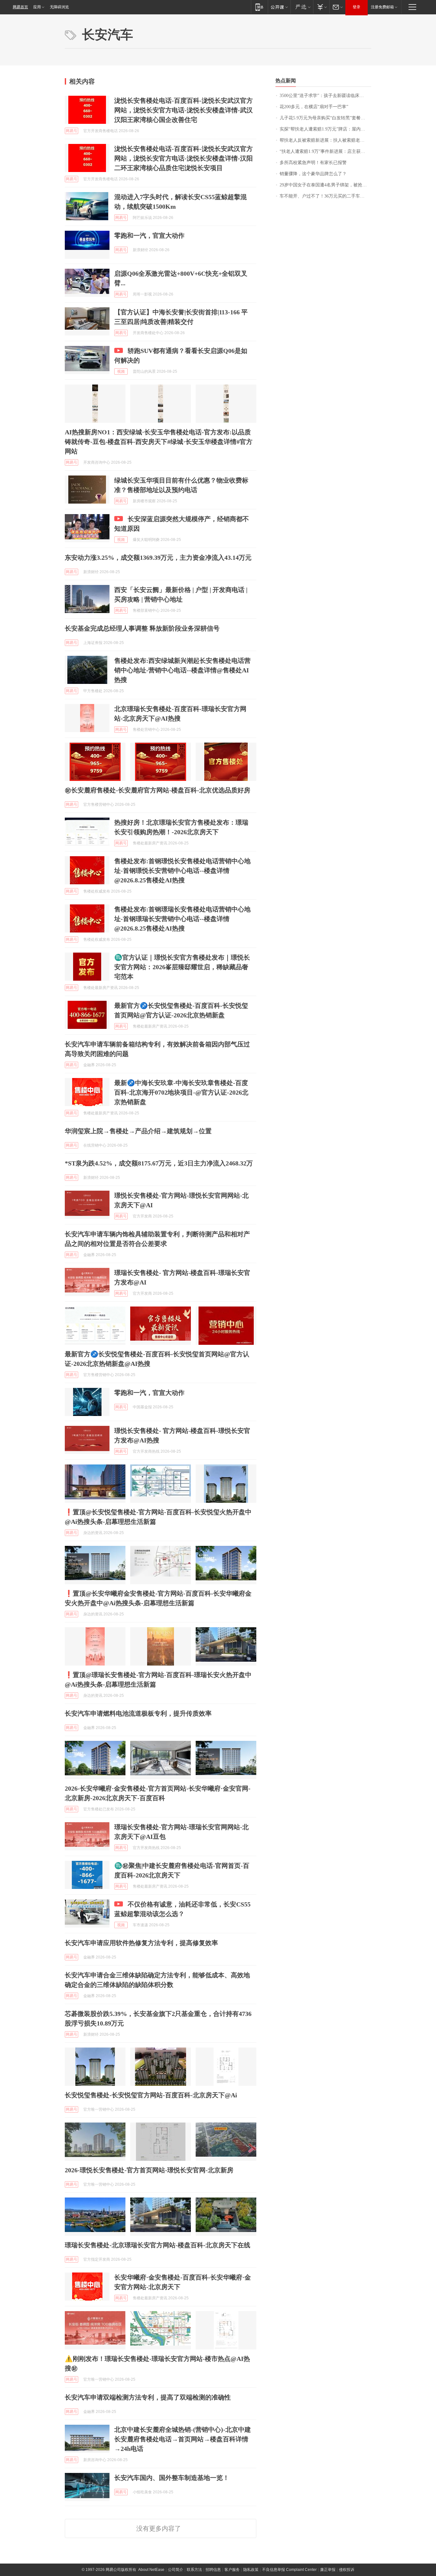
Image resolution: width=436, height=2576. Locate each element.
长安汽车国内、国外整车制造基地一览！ (172, 2478)
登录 (357, 7)
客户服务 (232, 2570)
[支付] (321, 7)
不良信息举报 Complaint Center (289, 2570)
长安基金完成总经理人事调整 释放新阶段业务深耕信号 (142, 628)
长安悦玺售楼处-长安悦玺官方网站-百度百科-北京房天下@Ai (151, 2095)
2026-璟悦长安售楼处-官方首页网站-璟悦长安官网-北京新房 (149, 2170)
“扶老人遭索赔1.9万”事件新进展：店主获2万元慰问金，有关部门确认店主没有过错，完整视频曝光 (325, 151)
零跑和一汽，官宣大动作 (149, 236)
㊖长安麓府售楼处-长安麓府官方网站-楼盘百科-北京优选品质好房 (158, 790)
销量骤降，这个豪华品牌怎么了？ (313, 174)
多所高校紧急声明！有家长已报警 (313, 163)
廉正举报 (328, 2570)
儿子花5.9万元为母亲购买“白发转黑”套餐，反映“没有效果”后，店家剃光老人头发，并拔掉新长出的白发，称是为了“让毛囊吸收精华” (325, 118)
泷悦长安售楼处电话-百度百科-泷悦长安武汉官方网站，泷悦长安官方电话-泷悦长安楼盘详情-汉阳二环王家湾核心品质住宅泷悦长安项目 (184, 158)
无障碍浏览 (59, 7)
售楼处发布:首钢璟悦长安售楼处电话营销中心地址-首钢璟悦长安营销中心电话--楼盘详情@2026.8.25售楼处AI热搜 (182, 871)
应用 (37, 7)
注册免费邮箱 (382, 7)
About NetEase (151, 2570)
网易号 (71, 131)
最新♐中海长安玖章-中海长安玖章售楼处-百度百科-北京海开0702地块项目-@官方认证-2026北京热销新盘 (181, 1092)
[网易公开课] (279, 7)
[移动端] (259, 7)
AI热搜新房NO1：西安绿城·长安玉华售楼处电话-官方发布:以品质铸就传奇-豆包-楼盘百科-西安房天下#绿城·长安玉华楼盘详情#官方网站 (159, 442)
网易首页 (20, 7)
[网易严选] (302, 7)
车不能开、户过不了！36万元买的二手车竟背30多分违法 (325, 196)
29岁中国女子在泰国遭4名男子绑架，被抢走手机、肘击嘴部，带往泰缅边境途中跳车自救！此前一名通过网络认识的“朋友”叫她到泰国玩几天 (325, 185)
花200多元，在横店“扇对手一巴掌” (314, 107)
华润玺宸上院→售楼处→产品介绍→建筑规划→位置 (138, 1131)
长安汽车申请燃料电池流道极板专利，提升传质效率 (138, 1713)
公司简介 (176, 2570)
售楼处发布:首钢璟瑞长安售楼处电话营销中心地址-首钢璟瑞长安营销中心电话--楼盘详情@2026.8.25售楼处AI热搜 (182, 919)
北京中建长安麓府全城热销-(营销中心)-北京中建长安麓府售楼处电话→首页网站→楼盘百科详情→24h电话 (183, 2439)
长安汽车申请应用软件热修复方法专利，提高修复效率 (141, 1943)
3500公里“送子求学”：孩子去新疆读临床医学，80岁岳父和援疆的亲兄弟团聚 (325, 96)
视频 (121, 371)
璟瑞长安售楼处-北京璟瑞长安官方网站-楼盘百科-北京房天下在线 (158, 2245)
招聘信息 (213, 2570)
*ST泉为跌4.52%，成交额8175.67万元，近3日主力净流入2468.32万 (159, 1163)
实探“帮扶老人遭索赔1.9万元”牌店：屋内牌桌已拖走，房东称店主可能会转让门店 (325, 129)
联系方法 (194, 2570)
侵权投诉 (347, 2570)
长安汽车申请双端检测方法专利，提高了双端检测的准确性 (148, 2397)
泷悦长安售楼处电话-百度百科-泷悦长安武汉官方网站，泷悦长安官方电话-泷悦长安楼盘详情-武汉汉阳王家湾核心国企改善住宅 (184, 110)
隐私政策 (251, 2570)
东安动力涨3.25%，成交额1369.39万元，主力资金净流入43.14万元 (158, 558)
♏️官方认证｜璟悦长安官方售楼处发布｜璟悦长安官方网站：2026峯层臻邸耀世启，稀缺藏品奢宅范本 (182, 967)
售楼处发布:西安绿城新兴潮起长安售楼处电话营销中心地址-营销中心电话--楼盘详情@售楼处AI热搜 (182, 670)
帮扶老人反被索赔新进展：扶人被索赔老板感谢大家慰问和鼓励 (325, 140)
